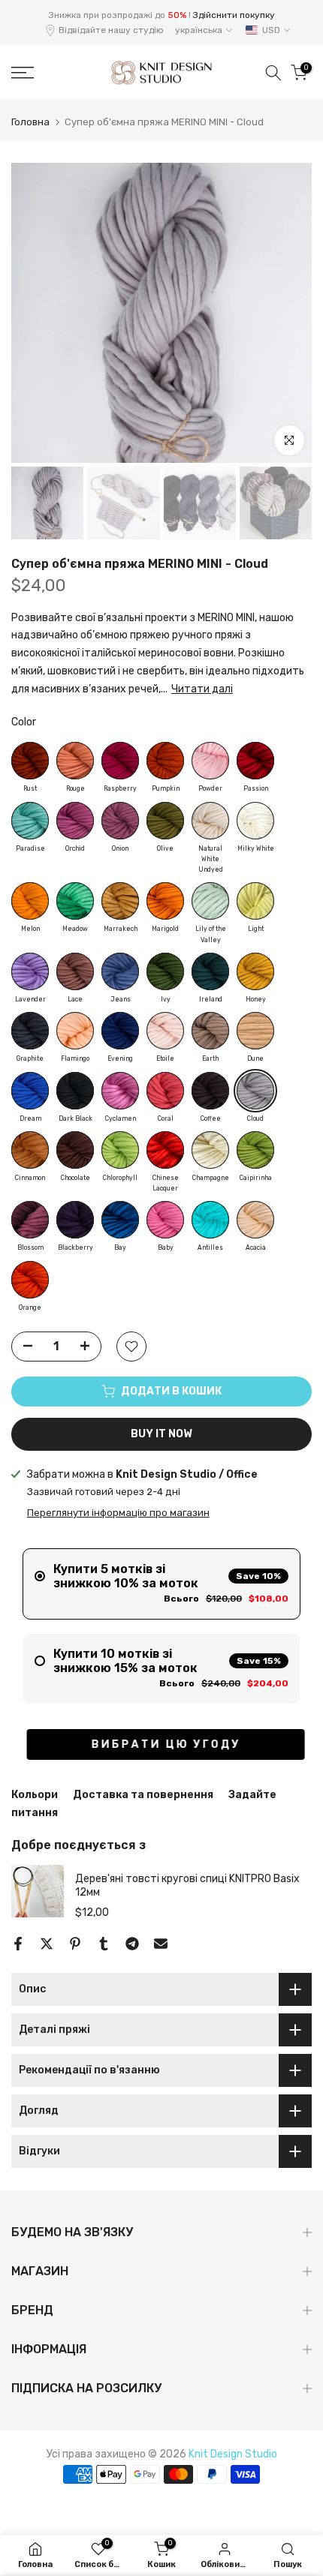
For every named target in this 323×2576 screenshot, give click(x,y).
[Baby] (165, 1220)
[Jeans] (120, 971)
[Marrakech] (120, 901)
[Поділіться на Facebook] (18, 1944)
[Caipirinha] (255, 1150)
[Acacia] (255, 1220)
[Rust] (30, 761)
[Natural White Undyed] (210, 821)
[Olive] (165, 821)
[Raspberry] (120, 761)
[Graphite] (30, 1031)
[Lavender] (30, 971)
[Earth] (210, 1031)
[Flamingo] (75, 1031)
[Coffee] (210, 1091)
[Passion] (255, 761)
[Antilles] (210, 1220)
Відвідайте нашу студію (111, 30)
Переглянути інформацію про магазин (118, 1513)
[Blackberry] (75, 1220)
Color (24, 722)
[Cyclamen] (120, 1091)
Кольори (35, 1795)
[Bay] (120, 1220)
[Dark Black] (75, 1091)
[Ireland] (210, 971)
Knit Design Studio (233, 2454)
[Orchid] (75, 821)
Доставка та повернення (143, 1795)
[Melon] (30, 901)
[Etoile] (165, 1031)
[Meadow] (75, 901)
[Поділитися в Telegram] (132, 1944)
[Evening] (120, 1031)
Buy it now (161, 1434)
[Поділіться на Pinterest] (75, 1944)
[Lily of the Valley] (210, 901)
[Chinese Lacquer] (165, 1150)
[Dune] (255, 1031)
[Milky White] (255, 821)
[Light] (255, 901)
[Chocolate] (75, 1150)
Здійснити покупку (234, 15)
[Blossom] (30, 1220)
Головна (30, 122)
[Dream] (30, 1091)
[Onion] (120, 821)
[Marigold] (165, 901)
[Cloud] (255, 1091)
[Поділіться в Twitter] (47, 1944)
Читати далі (202, 689)
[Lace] (75, 971)
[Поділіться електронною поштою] (161, 1944)
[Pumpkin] (165, 761)
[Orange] (30, 1280)
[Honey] (255, 971)
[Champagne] (210, 1150)
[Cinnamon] (30, 1150)
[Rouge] (75, 761)
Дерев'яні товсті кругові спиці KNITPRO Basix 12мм (187, 1885)
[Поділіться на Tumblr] (104, 1944)
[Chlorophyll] (120, 1150)
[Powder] (210, 761)
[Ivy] (165, 971)
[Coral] (165, 1091)
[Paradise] (30, 821)
